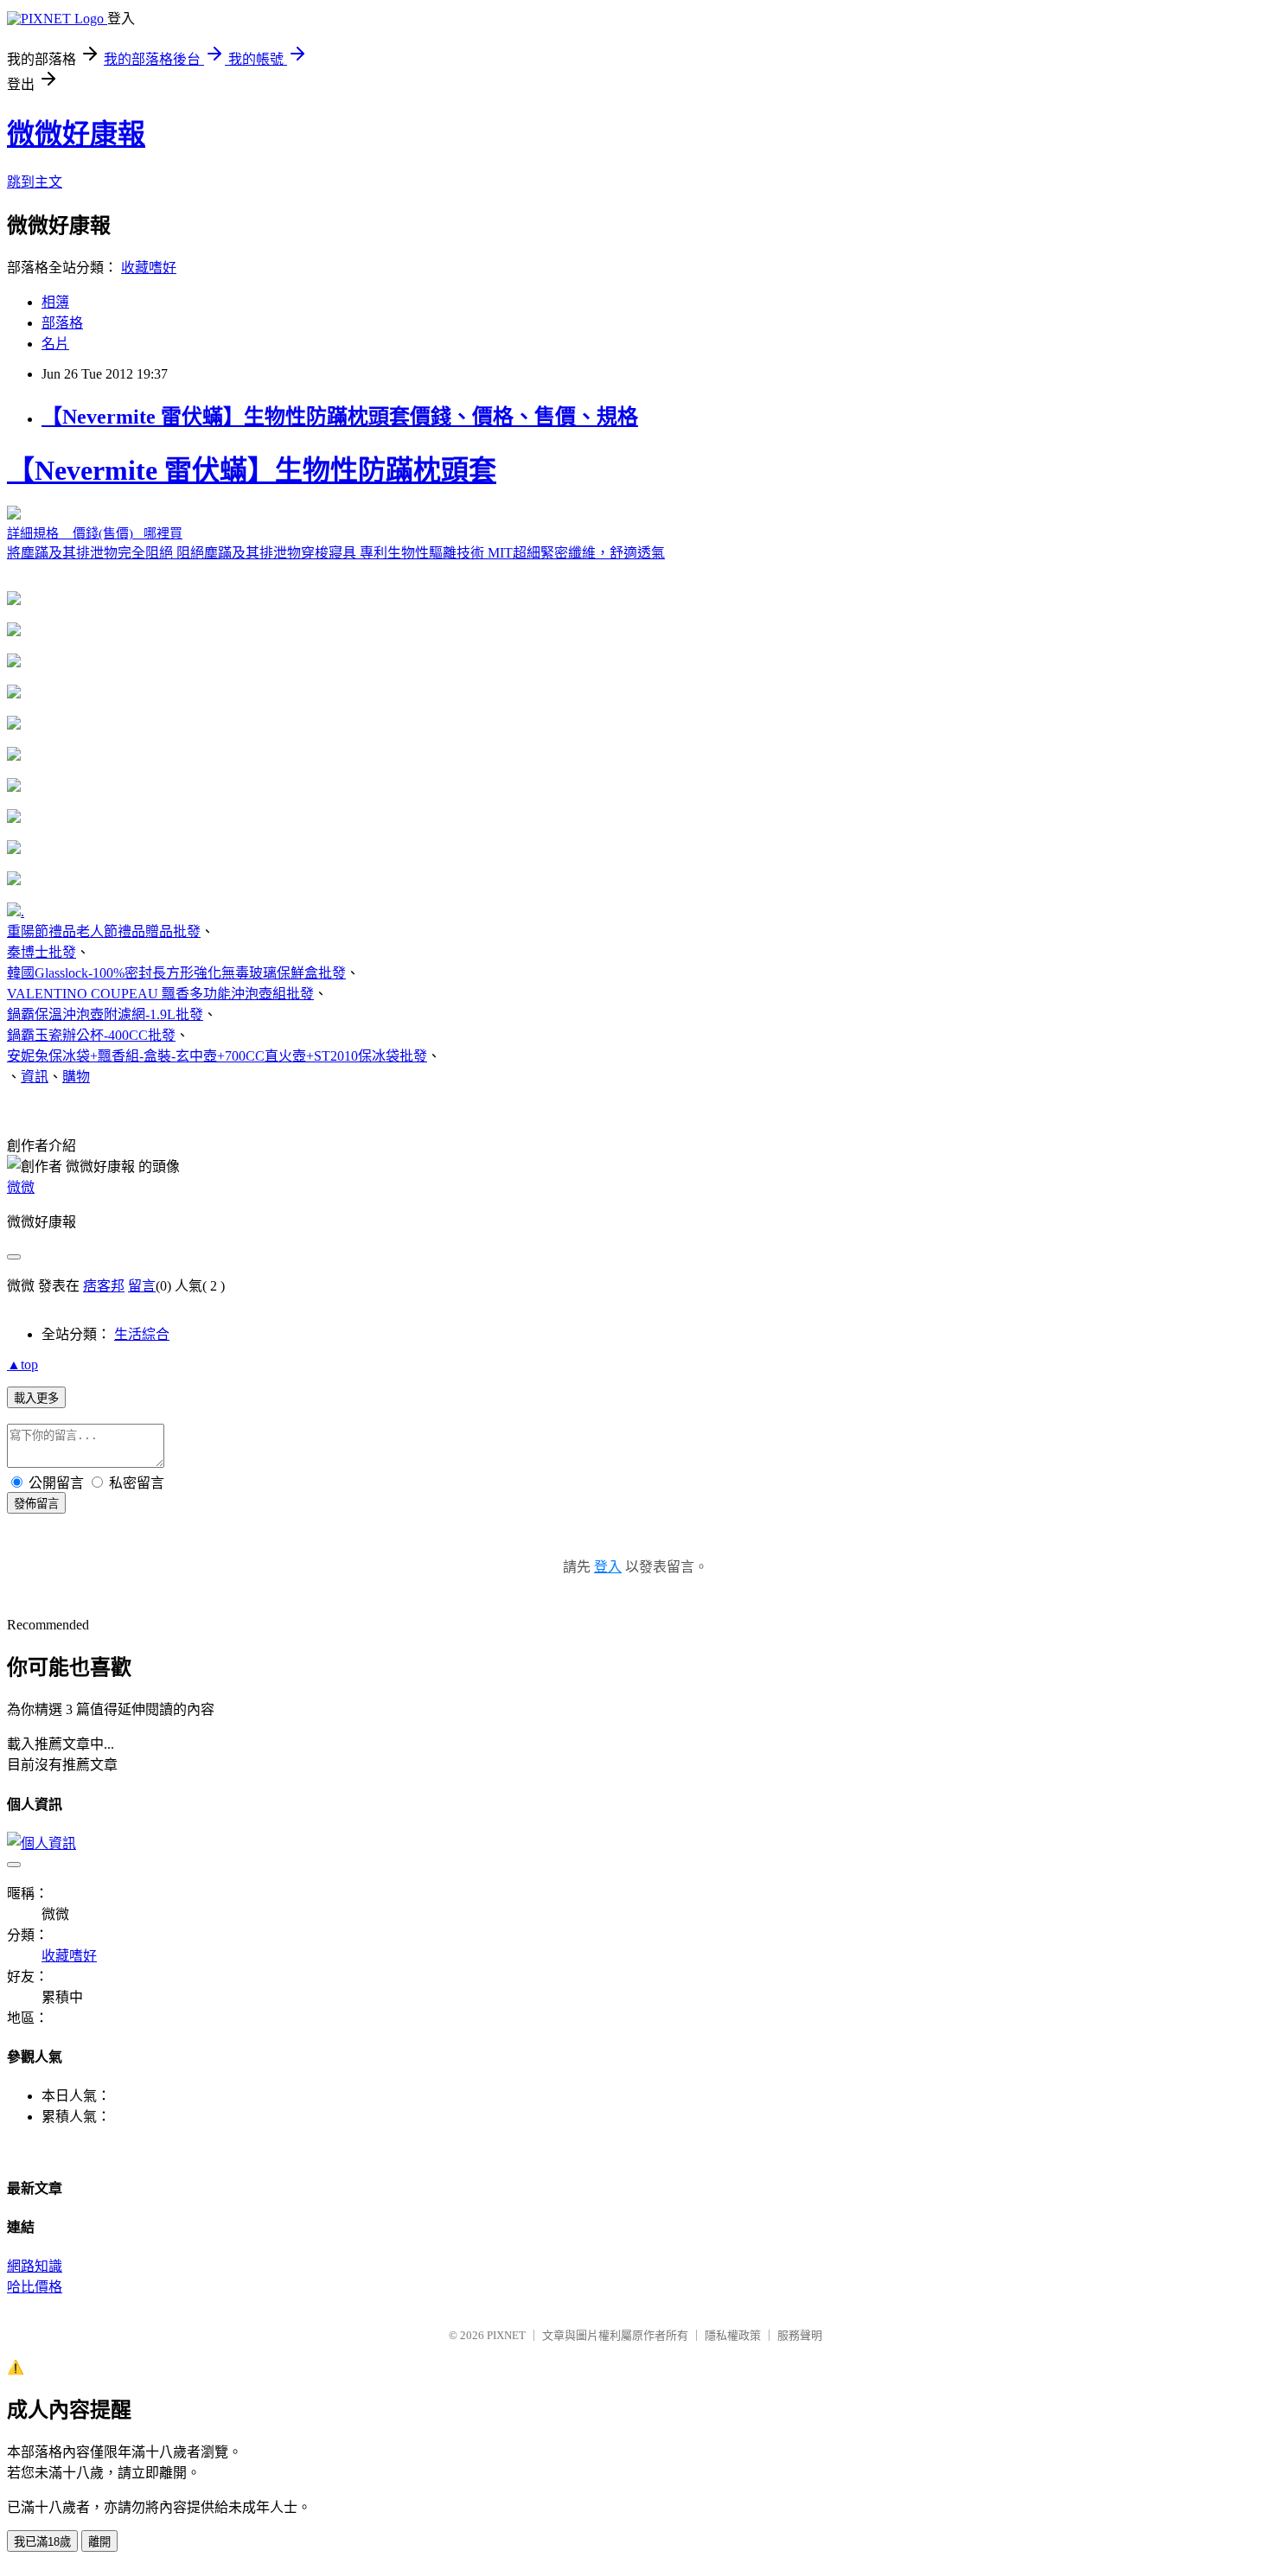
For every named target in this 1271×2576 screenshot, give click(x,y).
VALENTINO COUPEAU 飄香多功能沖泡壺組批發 (160, 994)
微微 (21, 1187)
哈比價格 (35, 2287)
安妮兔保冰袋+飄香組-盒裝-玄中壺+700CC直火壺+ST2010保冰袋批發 (217, 1056)
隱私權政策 (733, 2335)
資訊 (35, 1077)
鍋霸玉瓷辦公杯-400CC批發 (91, 1035)
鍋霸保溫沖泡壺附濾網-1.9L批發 (105, 1014)
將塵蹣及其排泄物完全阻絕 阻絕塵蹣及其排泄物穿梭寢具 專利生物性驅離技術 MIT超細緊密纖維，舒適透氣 (336, 507)
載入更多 (36, 1398)
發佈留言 (36, 1504)
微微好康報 (76, 134)
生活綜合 (142, 1334)
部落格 (62, 323)
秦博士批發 (42, 952)
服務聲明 (800, 2335)
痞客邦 (104, 1286)
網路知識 (35, 2266)
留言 (142, 1286)
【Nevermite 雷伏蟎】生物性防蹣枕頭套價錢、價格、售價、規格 (340, 417)
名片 (55, 344)
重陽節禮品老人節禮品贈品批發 (104, 931)
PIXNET (506, 2335)
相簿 (55, 302)
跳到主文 (35, 182)
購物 (76, 1077)
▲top (22, 1365)
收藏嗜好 (149, 268)
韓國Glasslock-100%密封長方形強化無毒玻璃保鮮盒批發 (176, 973)
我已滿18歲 (42, 2542)
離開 (99, 2542)
